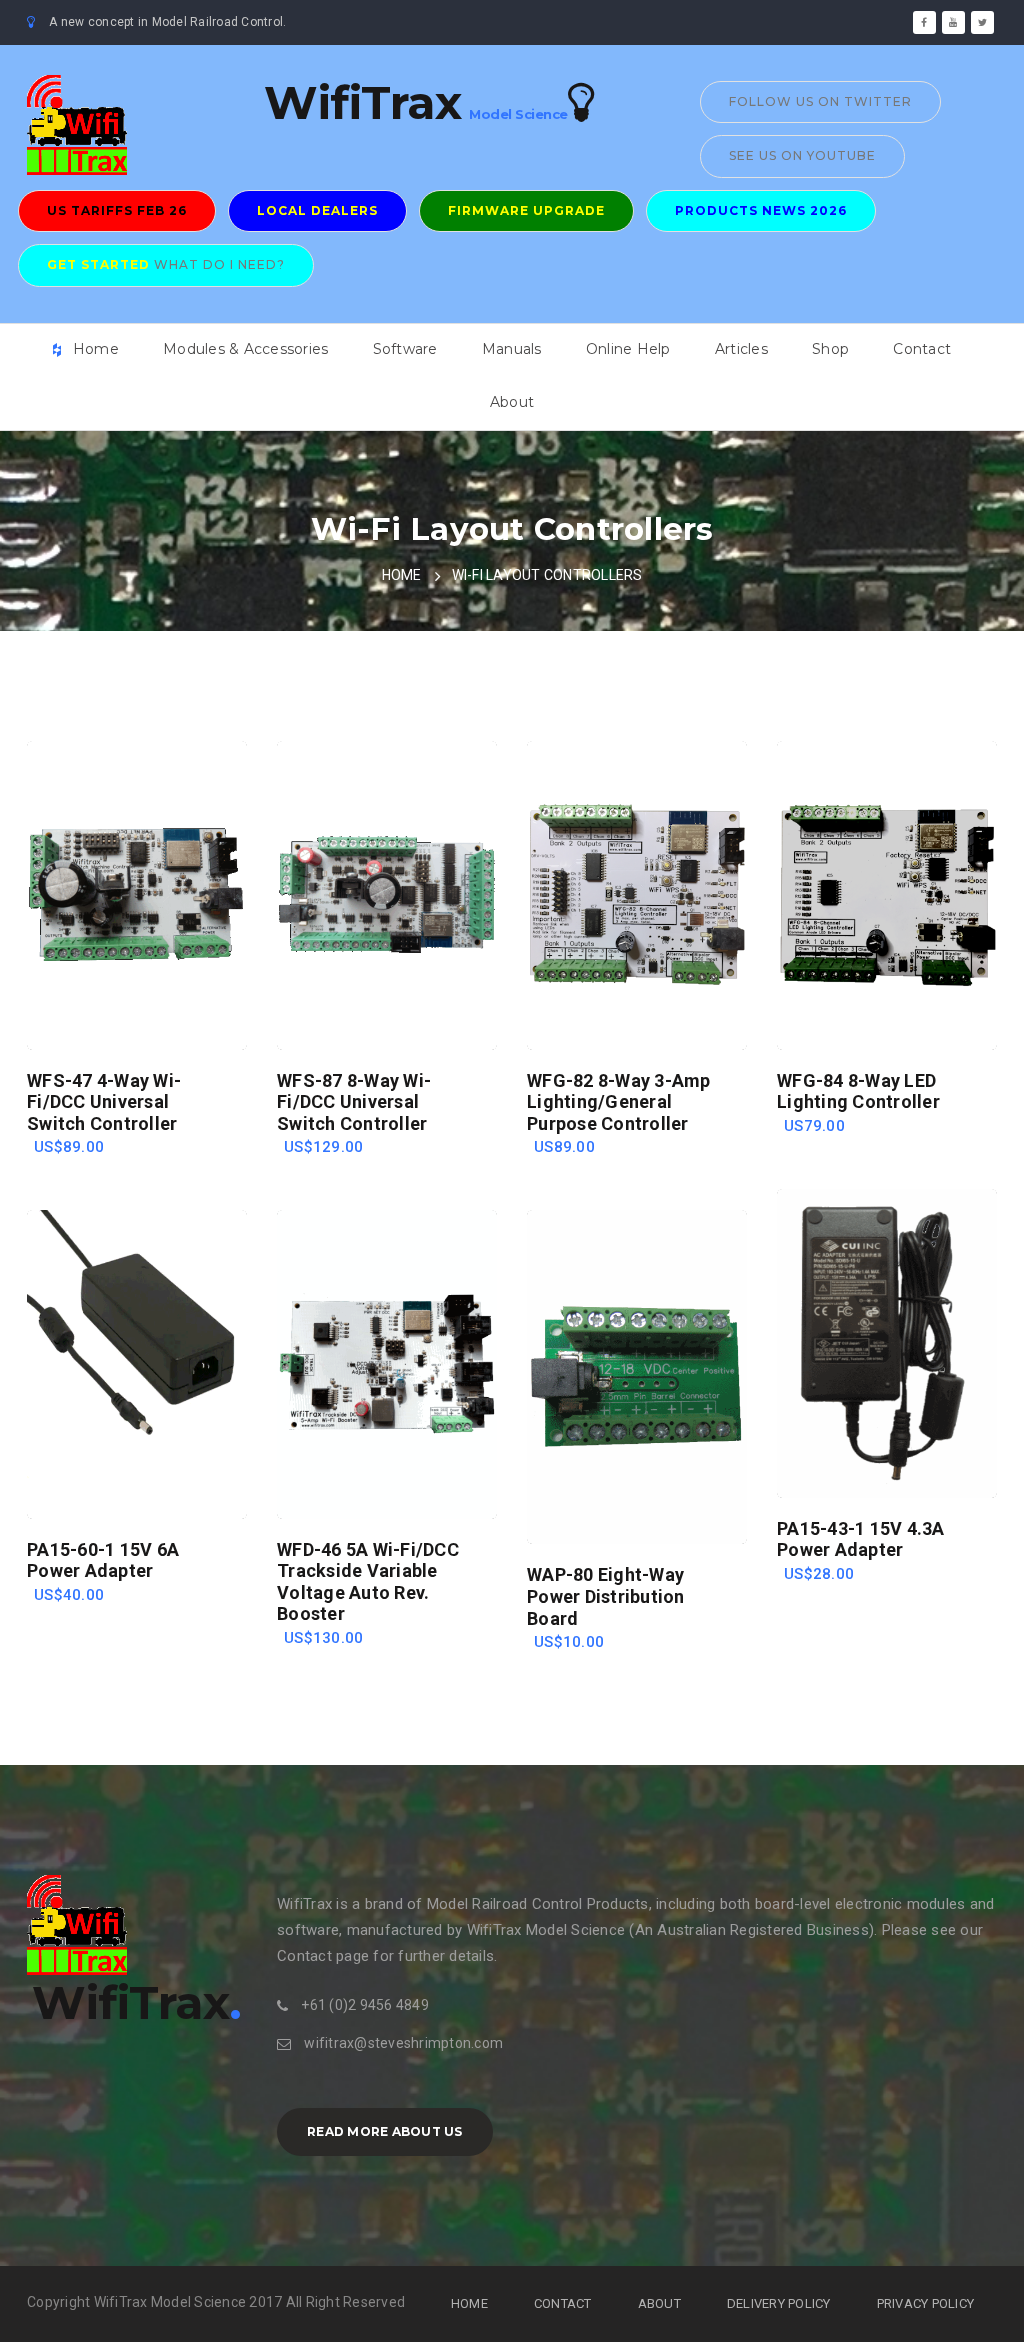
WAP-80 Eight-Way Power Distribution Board (606, 1596)
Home (96, 349)
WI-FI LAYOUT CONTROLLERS (547, 575)
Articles (741, 349)
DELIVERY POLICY (779, 2303)
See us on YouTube (802, 155)
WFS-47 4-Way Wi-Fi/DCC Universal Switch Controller (104, 1102)
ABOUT (659, 2303)
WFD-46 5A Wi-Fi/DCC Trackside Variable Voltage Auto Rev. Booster (368, 1582)
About (512, 402)
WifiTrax (362, 102)
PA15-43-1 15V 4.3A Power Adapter (861, 1539)
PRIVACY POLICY (926, 2303)
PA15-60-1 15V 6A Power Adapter (103, 1560)
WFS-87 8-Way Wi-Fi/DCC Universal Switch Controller (354, 1102)
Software (405, 349)
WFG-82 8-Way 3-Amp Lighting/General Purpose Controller (619, 1102)
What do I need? (166, 264)
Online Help (628, 349)
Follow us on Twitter (820, 101)
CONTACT (563, 2303)
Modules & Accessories (245, 349)
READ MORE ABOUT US (385, 2131)
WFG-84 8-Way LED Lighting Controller (858, 1091)
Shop (830, 349)
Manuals (512, 349)
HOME (402, 575)
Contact (922, 349)
